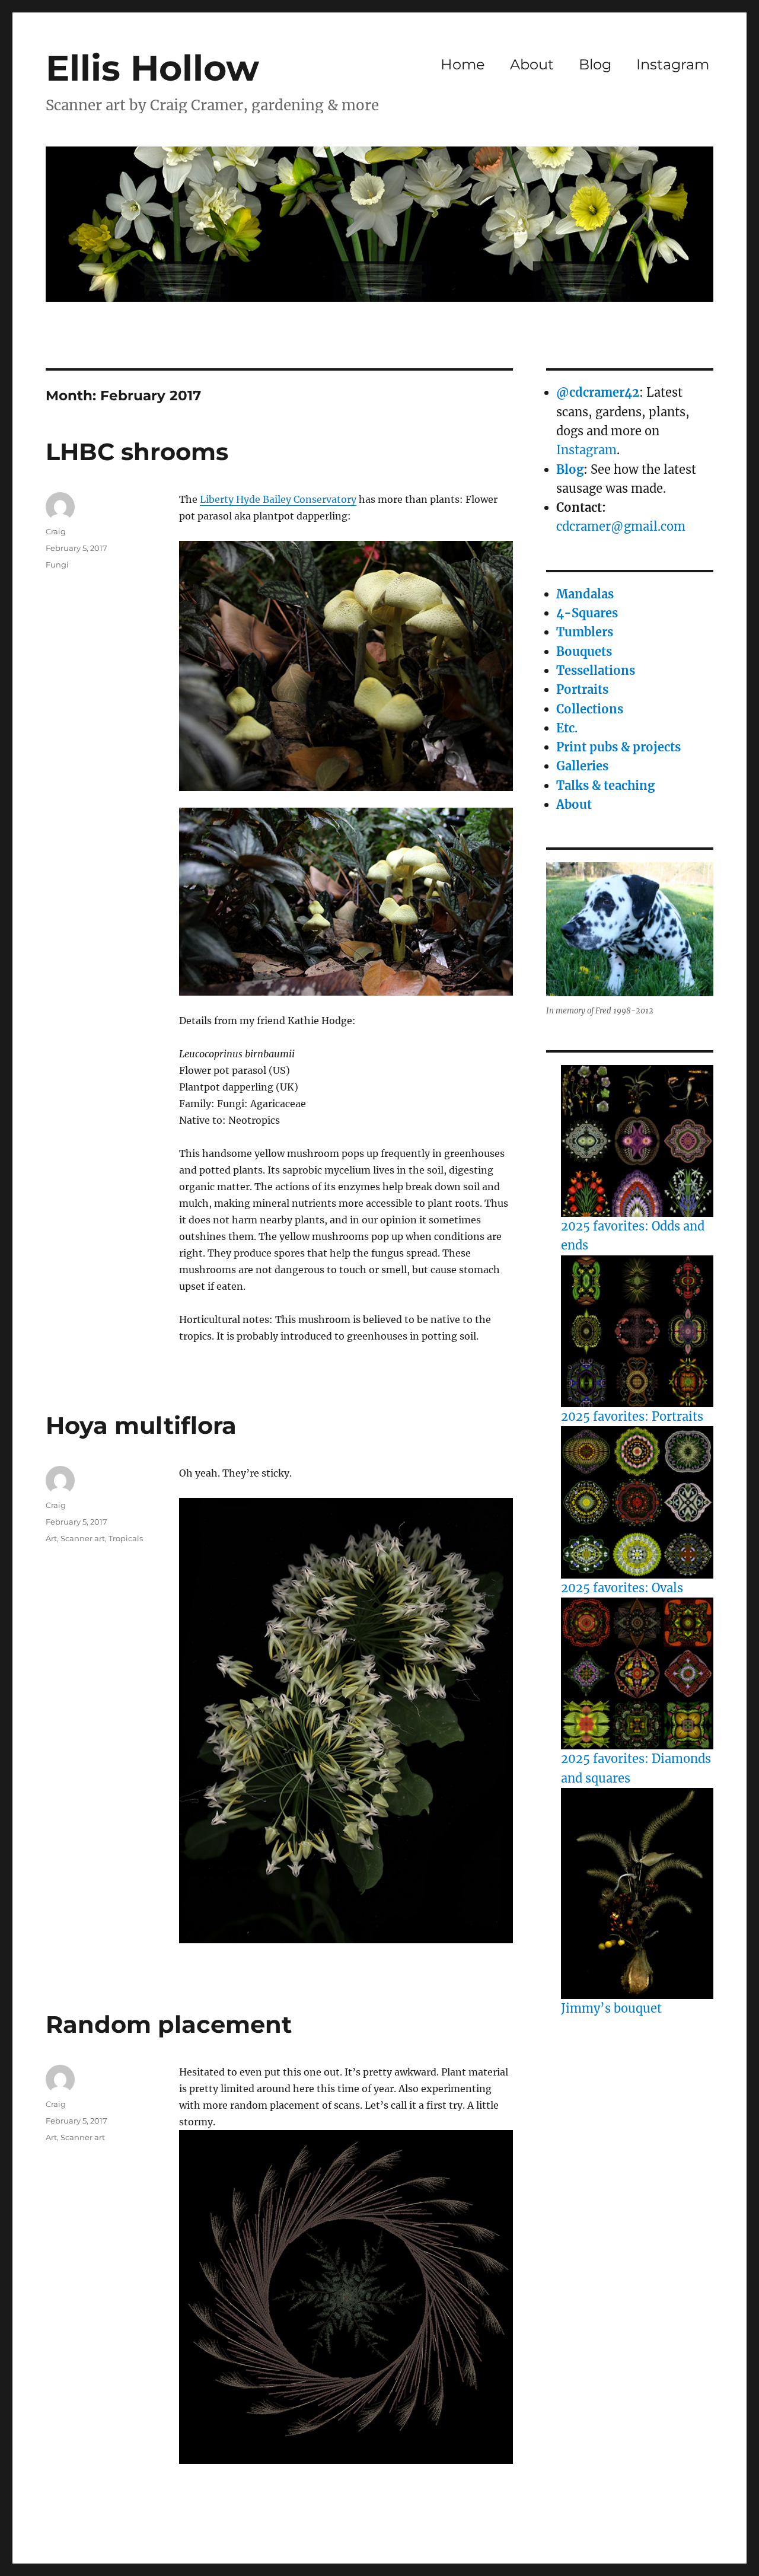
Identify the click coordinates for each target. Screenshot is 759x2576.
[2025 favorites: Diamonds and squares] (637, 1673)
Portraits (582, 689)
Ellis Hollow (152, 68)
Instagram (673, 64)
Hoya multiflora (141, 1425)
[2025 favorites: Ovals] (637, 1502)
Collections (590, 709)
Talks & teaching (605, 785)
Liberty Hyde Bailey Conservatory (278, 499)
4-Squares (587, 613)
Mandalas (585, 594)
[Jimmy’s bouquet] (637, 1893)
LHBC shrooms (137, 452)
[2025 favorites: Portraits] (637, 1331)
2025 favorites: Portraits (632, 1416)
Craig (56, 531)
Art (51, 1538)
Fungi (57, 565)
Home (463, 64)
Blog (595, 64)
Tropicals (126, 1538)
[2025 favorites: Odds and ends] (637, 1141)
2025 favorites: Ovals (622, 1588)
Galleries (582, 766)
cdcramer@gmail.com (621, 526)
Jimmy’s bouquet (611, 2008)
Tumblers (585, 632)
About (532, 64)
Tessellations (596, 670)
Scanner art (83, 1538)
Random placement (169, 2024)
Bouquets (584, 651)
